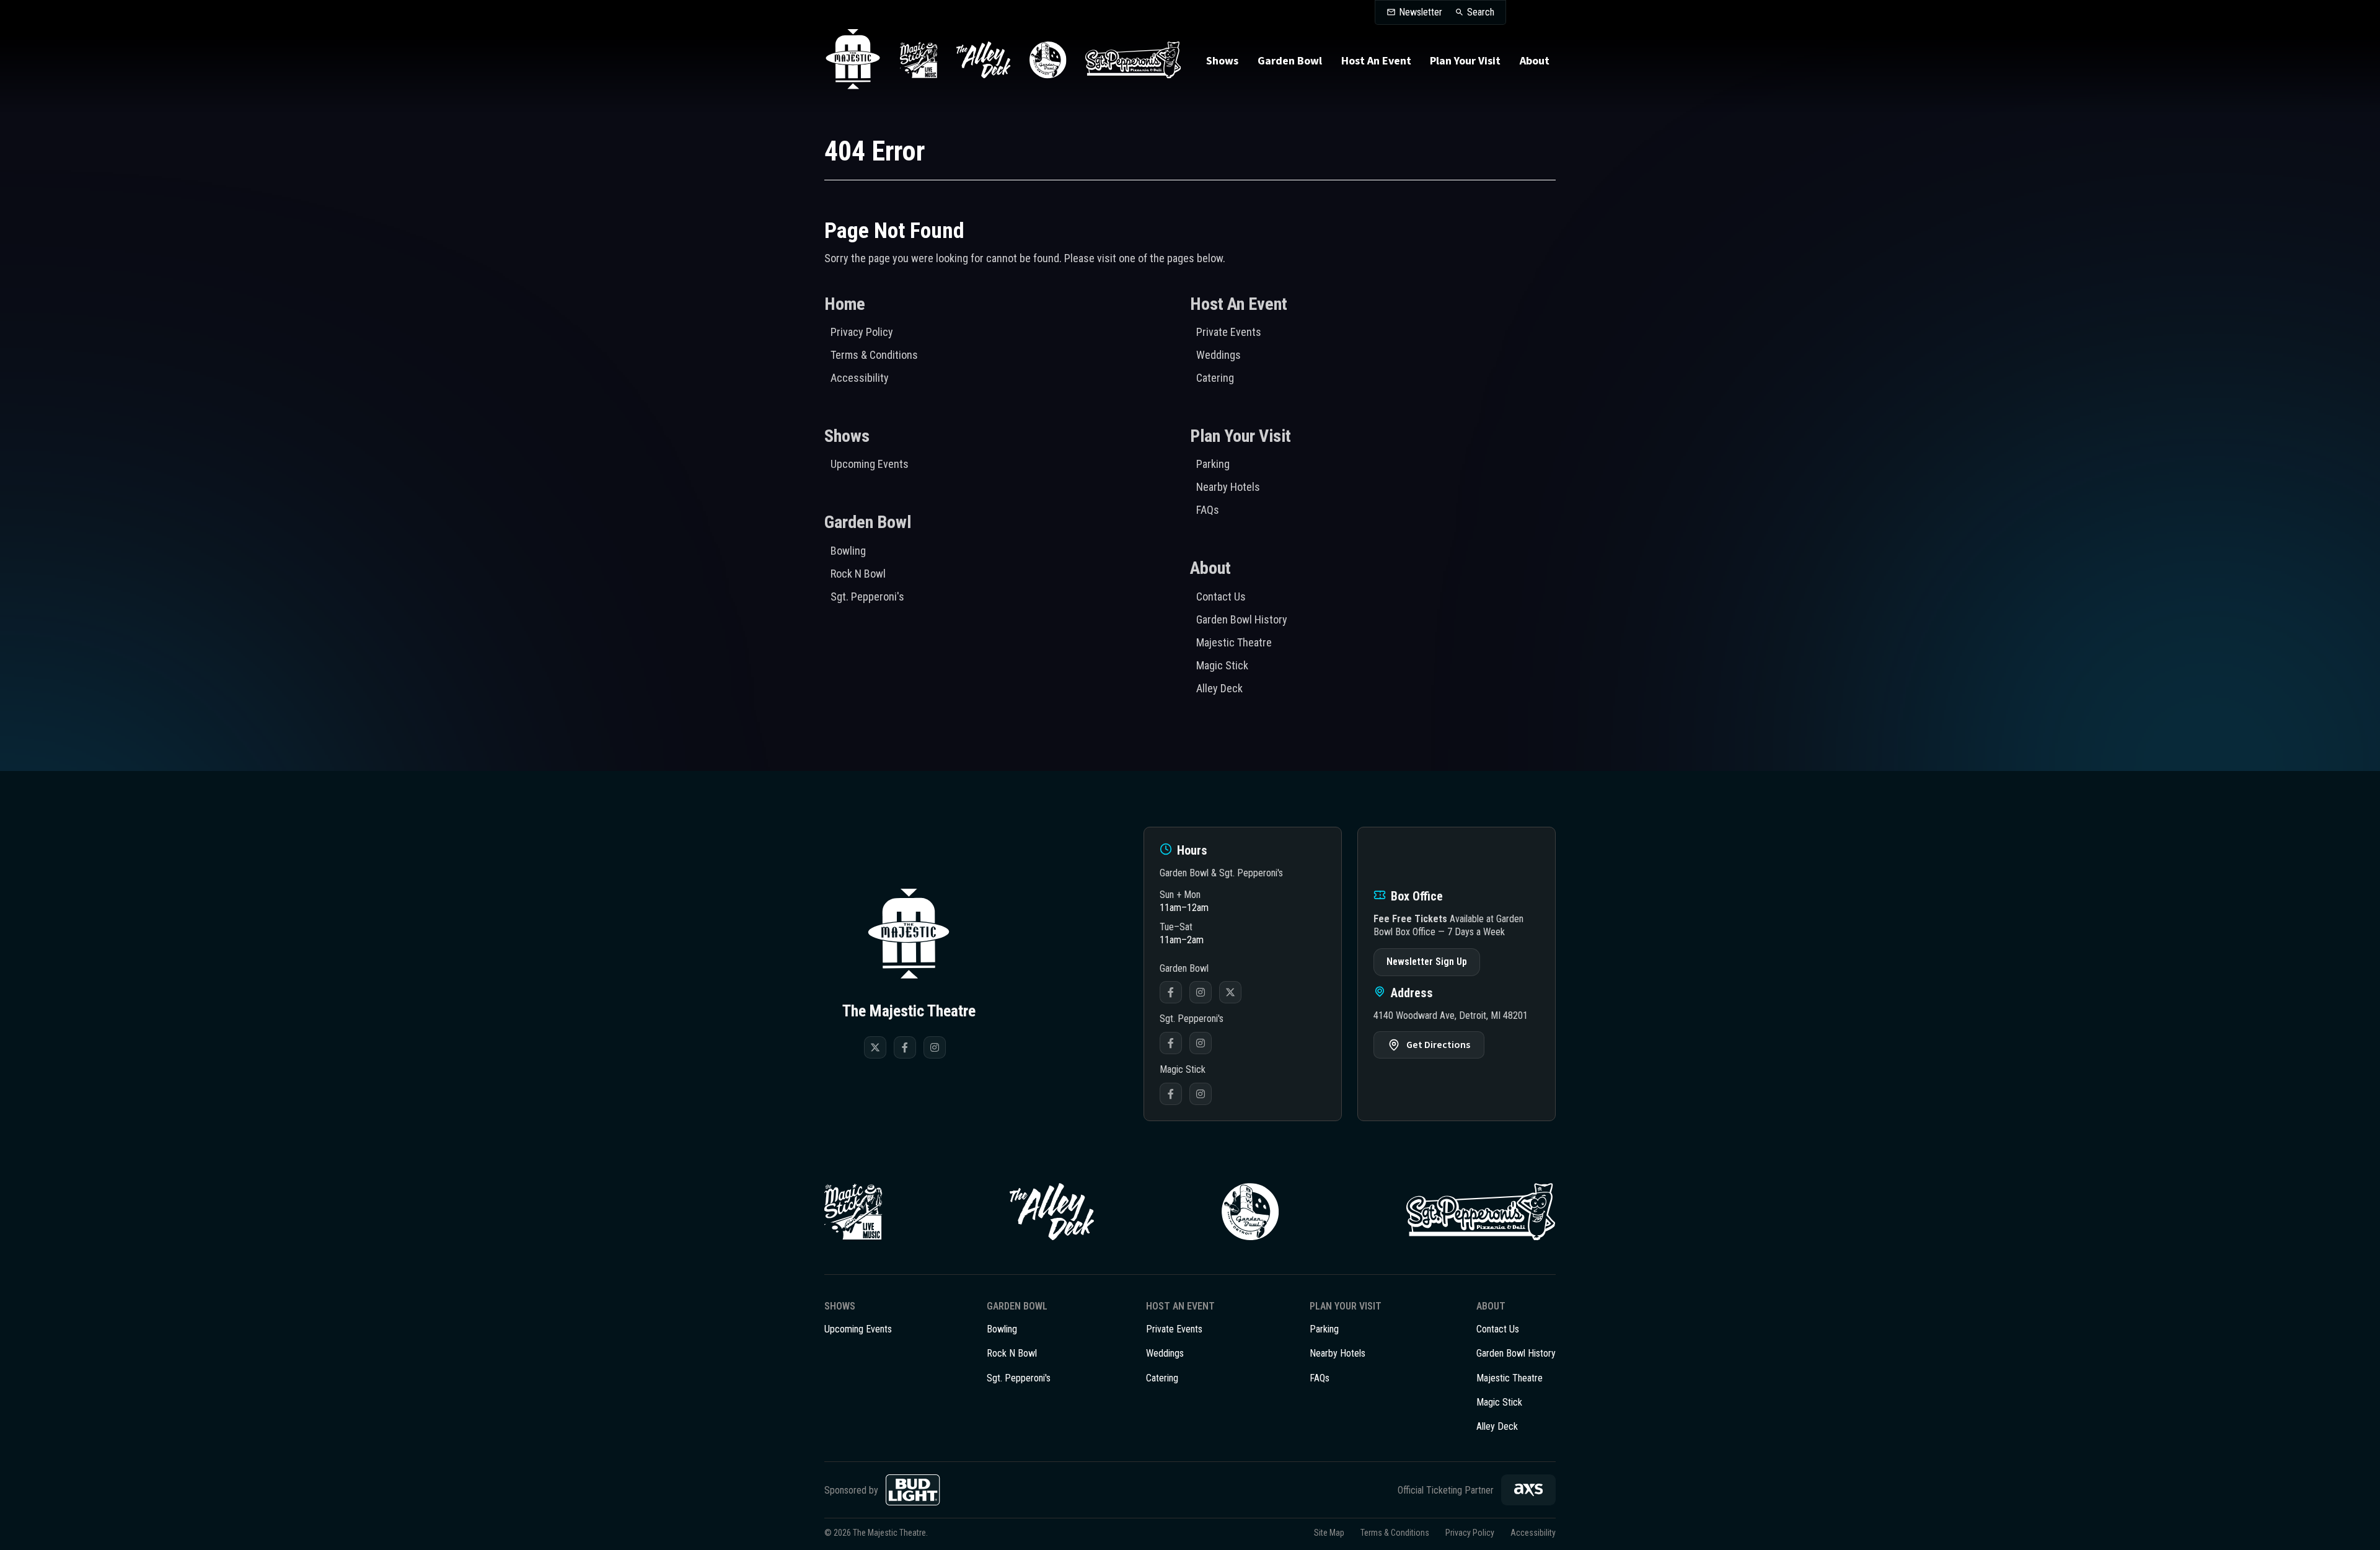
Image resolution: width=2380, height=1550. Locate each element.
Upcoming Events (870, 464)
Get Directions (1438, 1045)
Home (845, 304)
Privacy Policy (862, 332)
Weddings (1219, 355)
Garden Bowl (1290, 61)
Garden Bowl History (1242, 619)
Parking (1213, 464)
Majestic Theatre (1234, 642)
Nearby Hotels (1228, 487)
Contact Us (1221, 597)
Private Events (1229, 332)
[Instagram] (935, 1047)
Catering (1215, 378)
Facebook (1171, 992)
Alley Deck (1219, 688)
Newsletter (1421, 12)
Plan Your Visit (1465, 61)
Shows (1222, 61)
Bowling (848, 551)
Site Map (1329, 1533)
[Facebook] (905, 1047)
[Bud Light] (913, 1490)
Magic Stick (1222, 665)
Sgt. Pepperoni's (867, 597)
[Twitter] (875, 1047)
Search (1481, 12)
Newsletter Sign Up (1427, 962)
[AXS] (1528, 1490)
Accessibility (860, 378)
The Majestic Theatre (853, 60)
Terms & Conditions (874, 355)
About (1535, 61)
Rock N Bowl (858, 574)
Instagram (1201, 992)
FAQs (1208, 510)
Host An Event (1376, 61)
